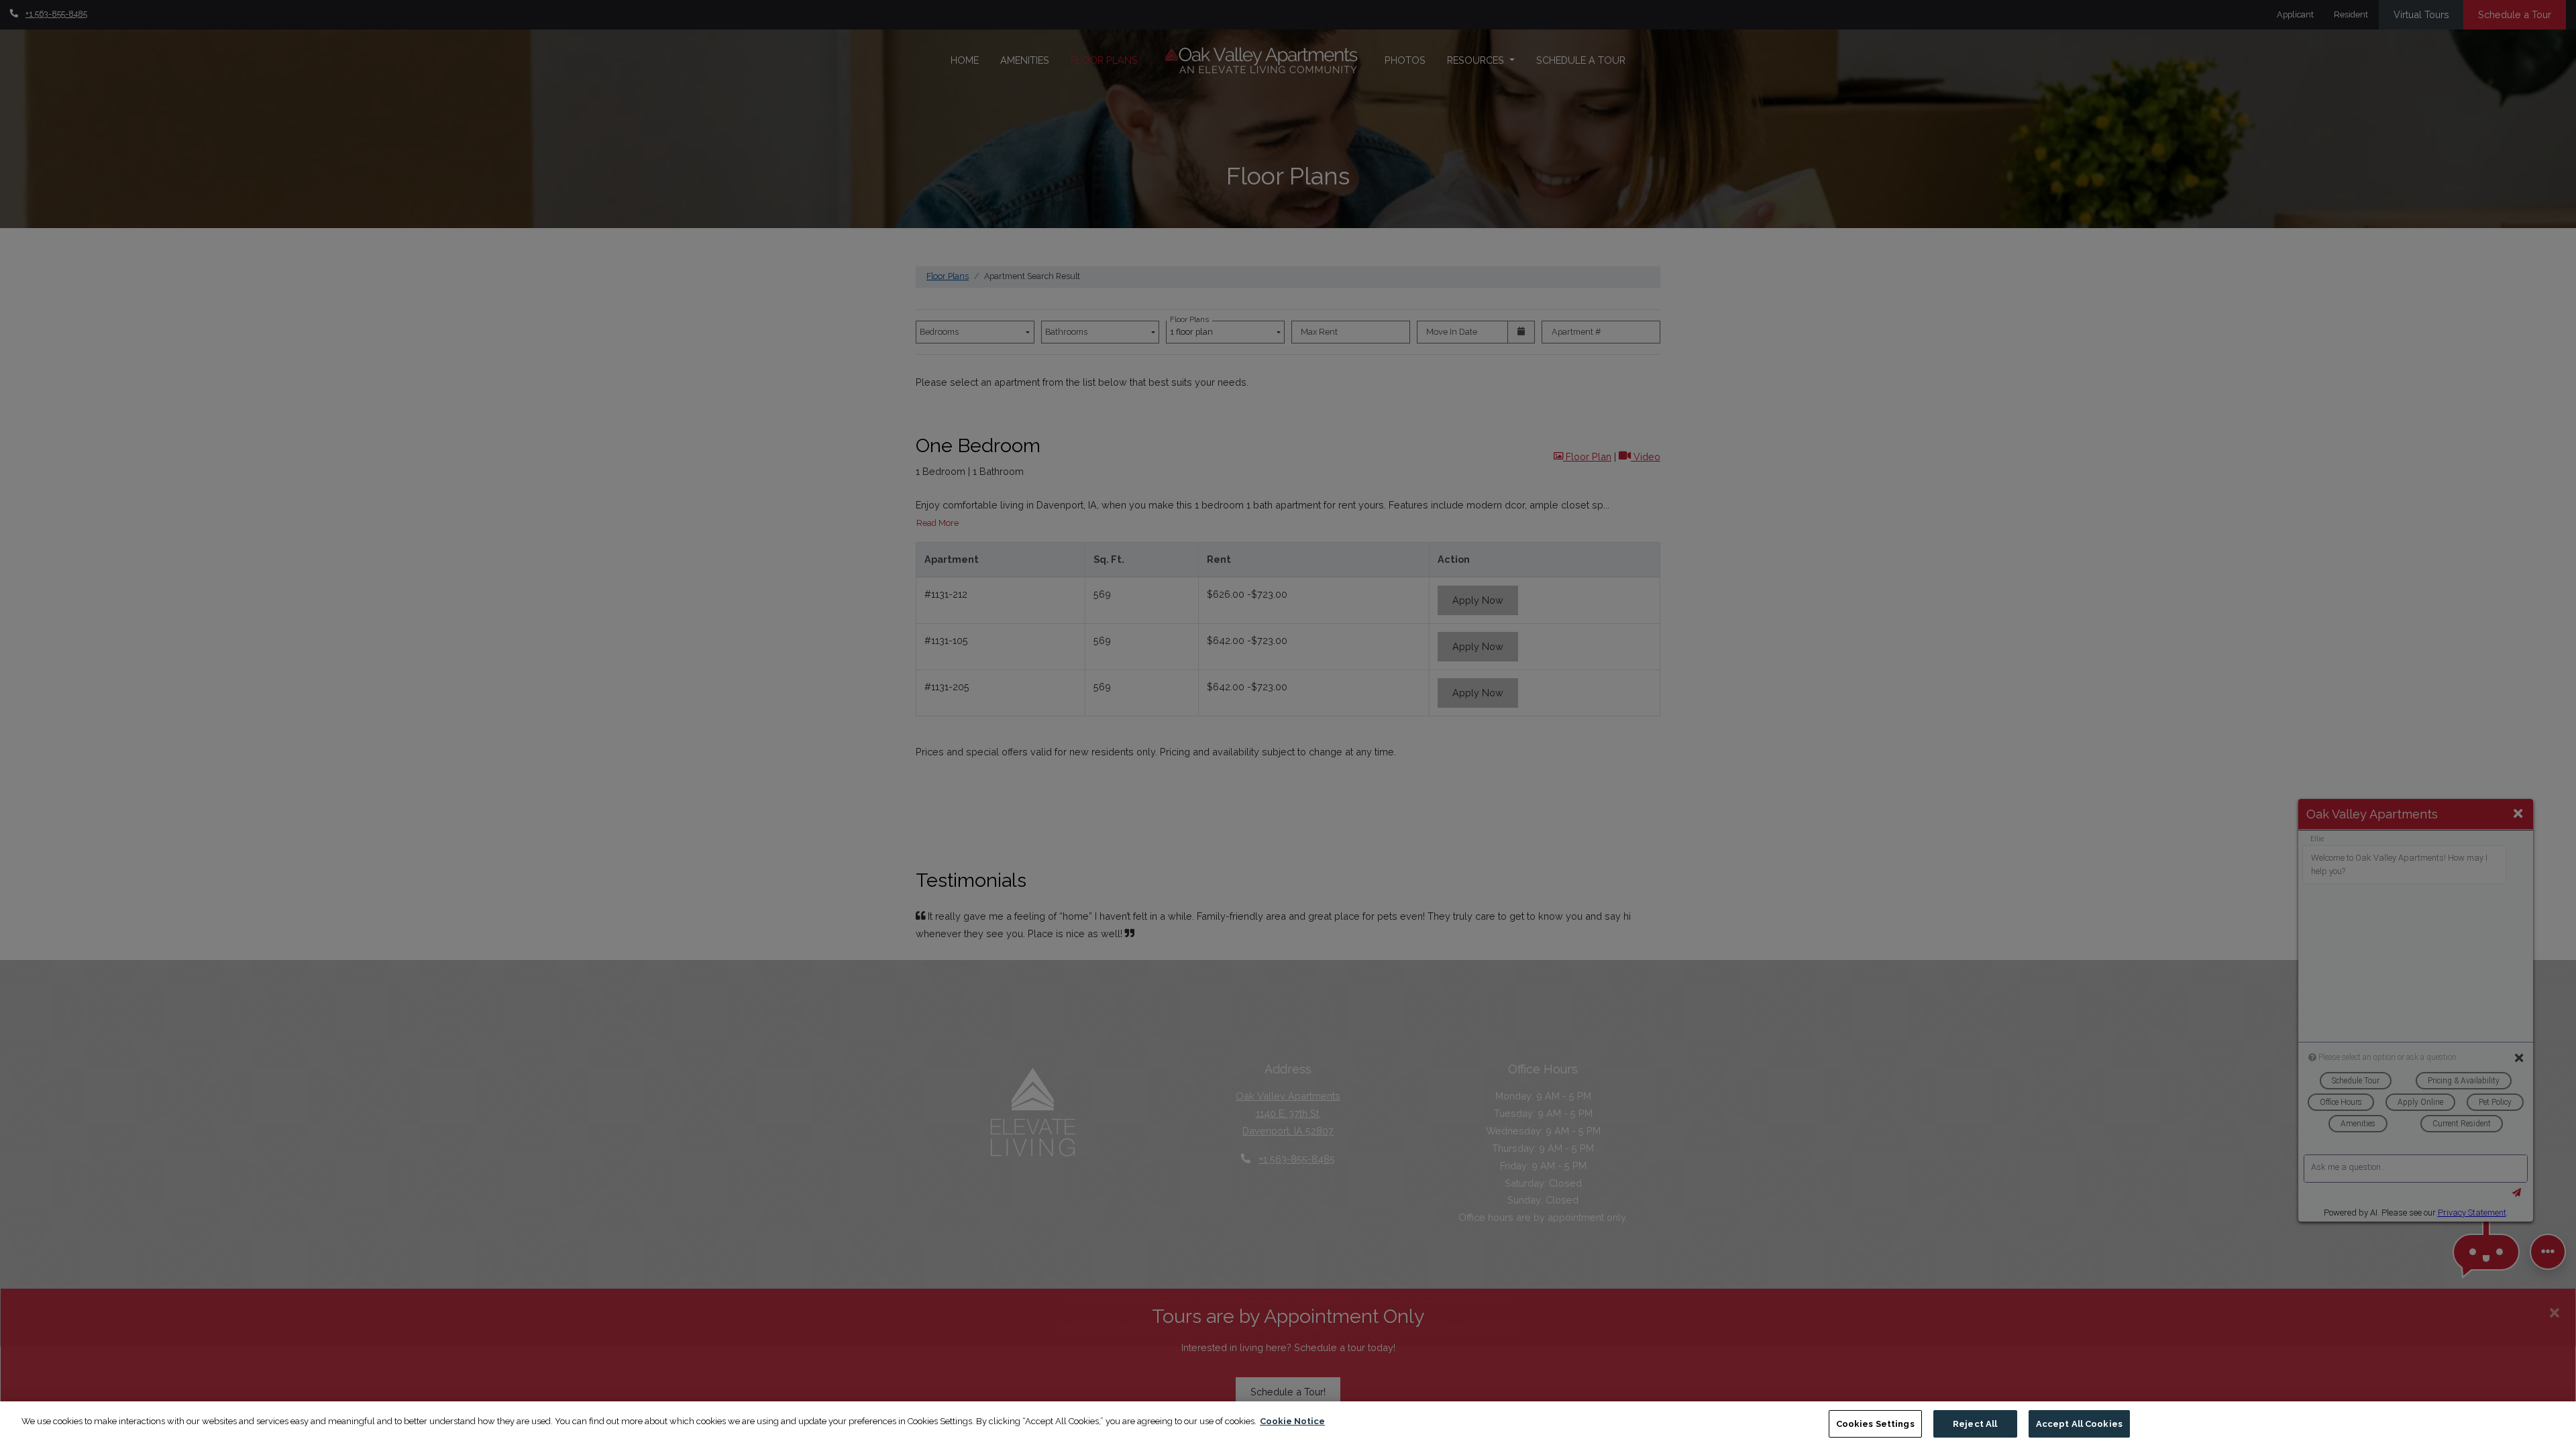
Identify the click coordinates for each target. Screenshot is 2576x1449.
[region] (1288, 1425)
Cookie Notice (1292, 1421)
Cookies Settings (1875, 1424)
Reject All (1975, 1424)
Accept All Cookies (2079, 1424)
